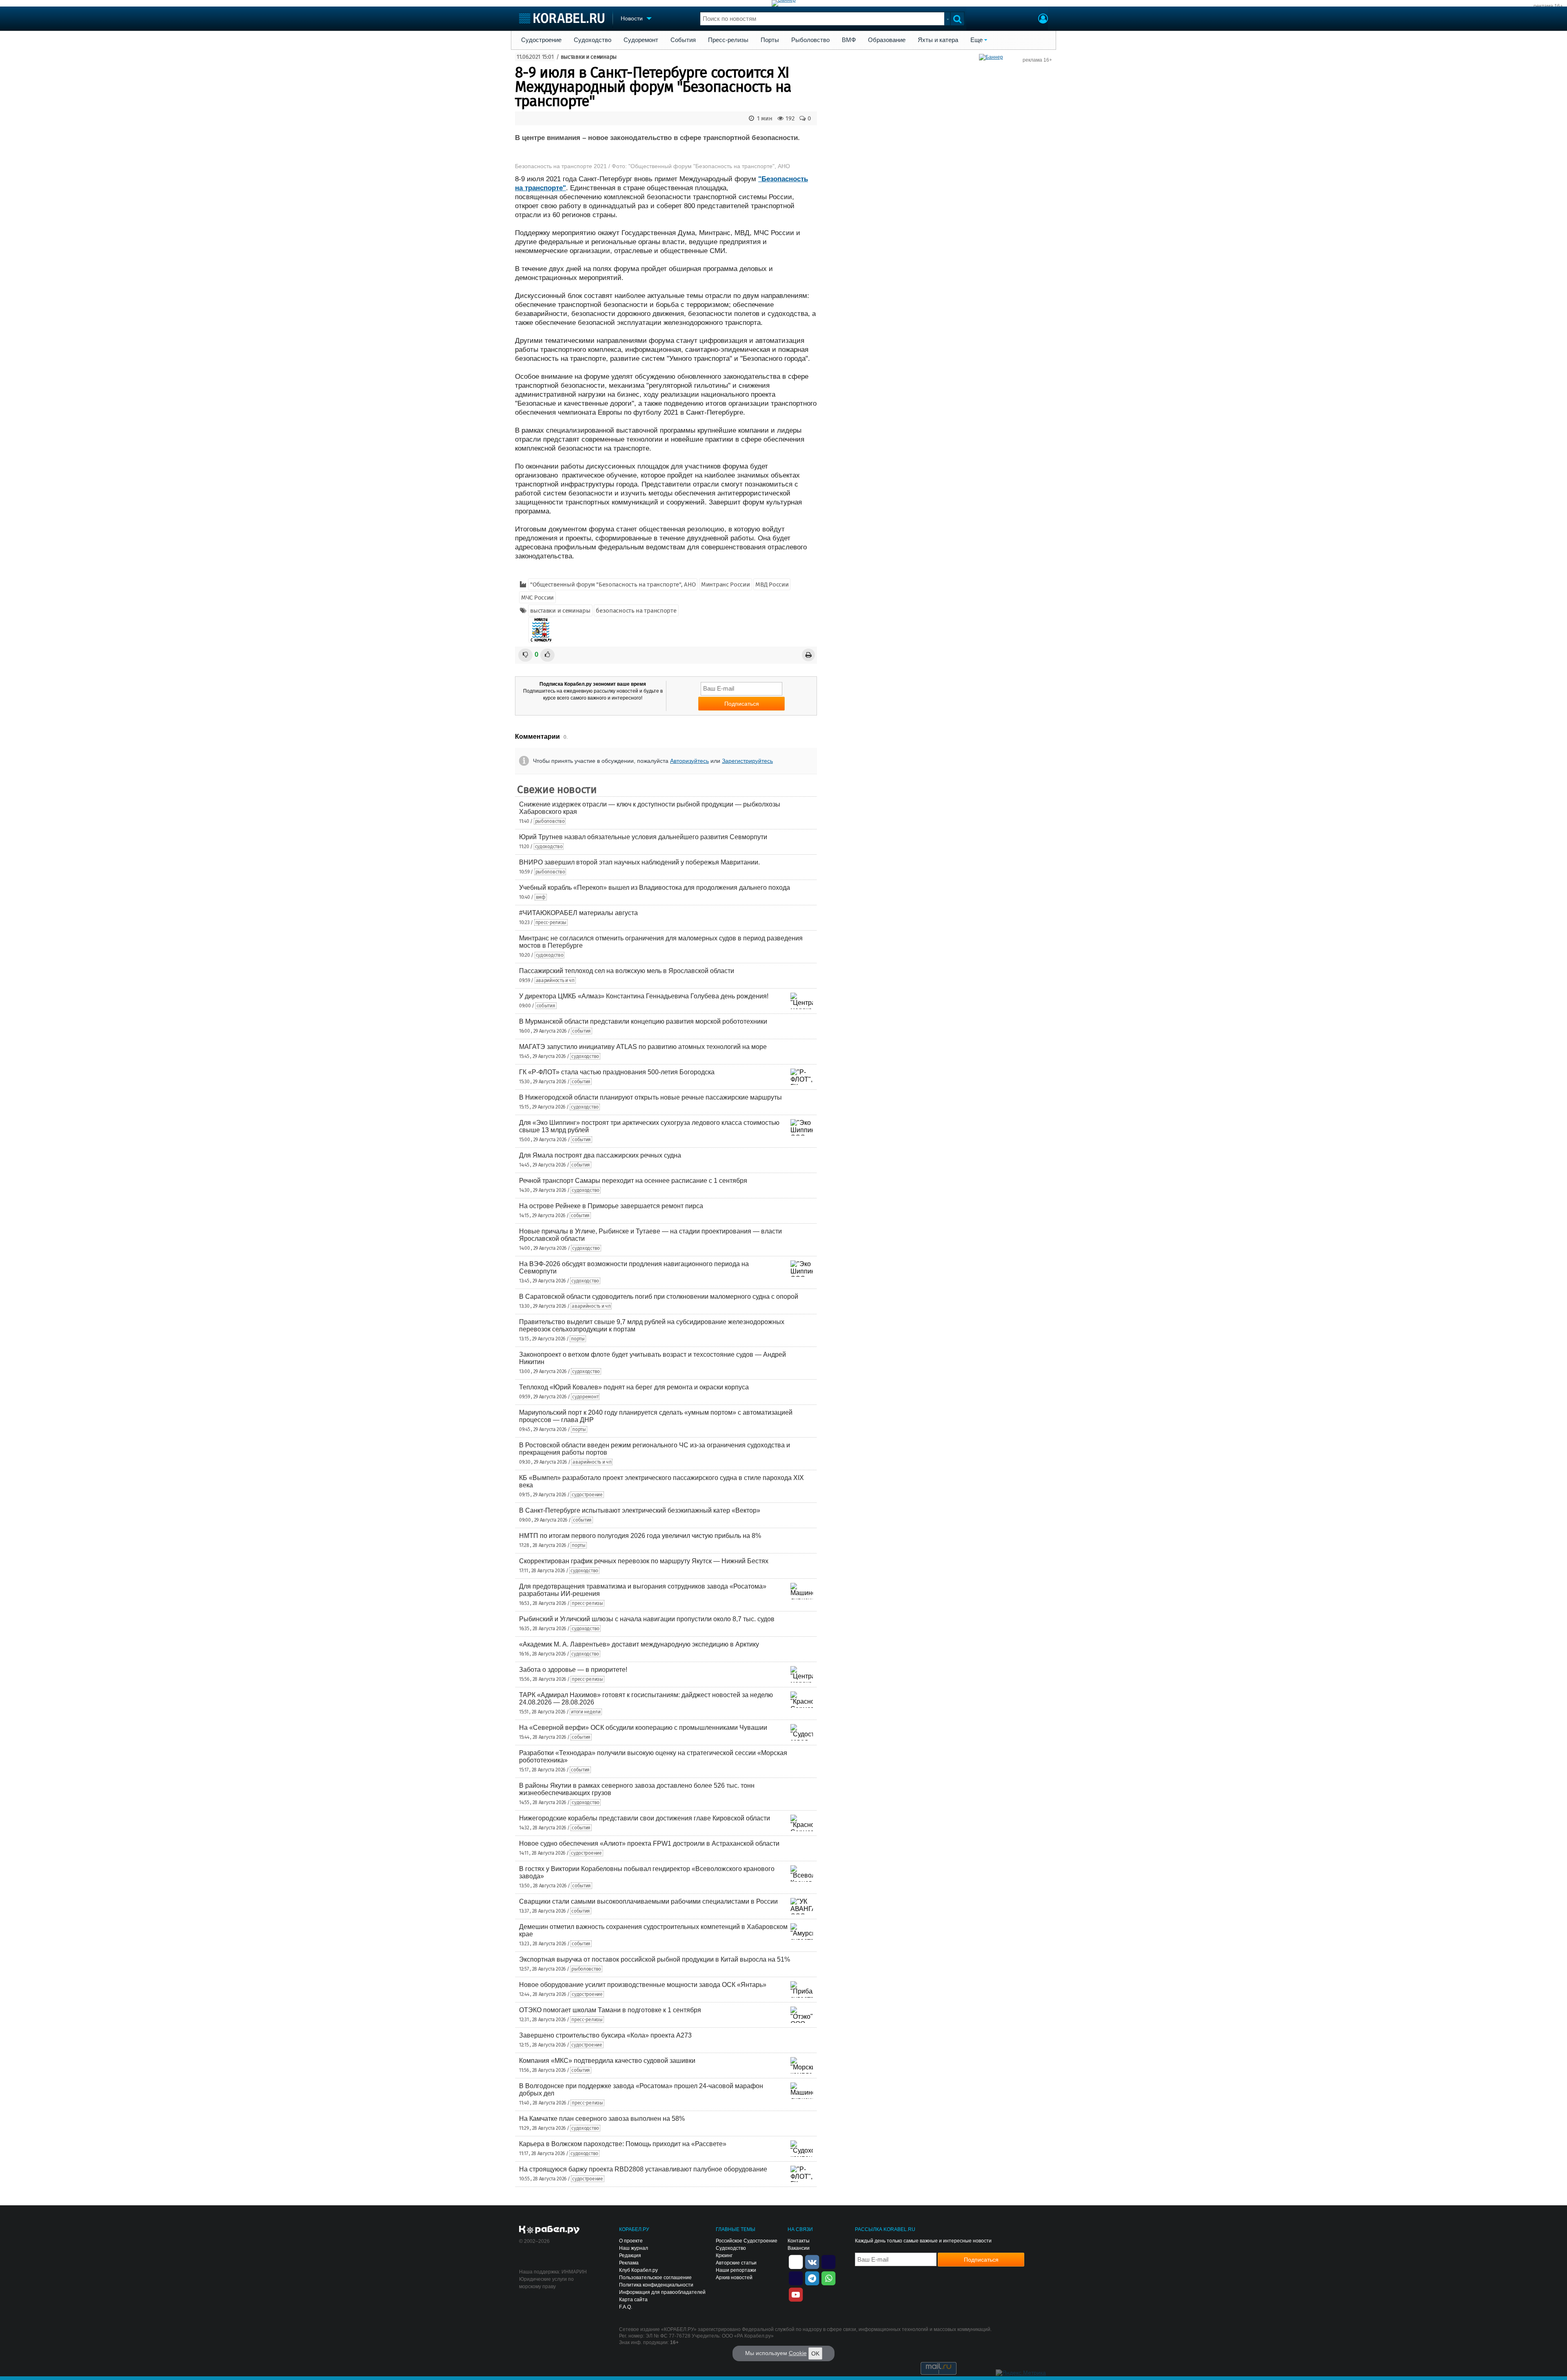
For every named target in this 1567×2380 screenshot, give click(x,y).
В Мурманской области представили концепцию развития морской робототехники (643, 1021)
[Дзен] (796, 2261)
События (683, 40)
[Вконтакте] (812, 2261)
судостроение (587, 1495)
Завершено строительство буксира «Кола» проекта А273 (605, 2035)
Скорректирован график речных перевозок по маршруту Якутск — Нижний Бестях (644, 1561)
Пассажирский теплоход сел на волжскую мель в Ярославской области (627, 971)
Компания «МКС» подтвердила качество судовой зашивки (607, 2061)
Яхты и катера (938, 40)
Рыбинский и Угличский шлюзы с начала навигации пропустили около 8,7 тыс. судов (647, 1619)
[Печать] (808, 655)
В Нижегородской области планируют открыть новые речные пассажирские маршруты (650, 1097)
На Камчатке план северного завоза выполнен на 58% (602, 2119)
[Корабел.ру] (549, 2230)
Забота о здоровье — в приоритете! (573, 1670)
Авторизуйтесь (689, 761)
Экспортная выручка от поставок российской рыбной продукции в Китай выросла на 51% (655, 1959)
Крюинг (724, 2256)
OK (815, 2353)
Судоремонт (641, 40)
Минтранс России (726, 584)
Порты (770, 40)
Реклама (629, 2263)
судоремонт (585, 1397)
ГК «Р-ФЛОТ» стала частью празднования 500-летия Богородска (617, 1072)
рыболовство (550, 821)
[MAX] (796, 2278)
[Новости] (541, 630)
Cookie (798, 2353)
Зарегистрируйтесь (747, 761)
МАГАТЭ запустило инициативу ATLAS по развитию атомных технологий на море (643, 1047)
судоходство (549, 847)
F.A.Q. (626, 2307)
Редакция (630, 2256)
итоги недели (586, 1712)
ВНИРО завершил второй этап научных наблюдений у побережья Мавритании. (639, 862)
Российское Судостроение (747, 2241)
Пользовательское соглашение (655, 2278)
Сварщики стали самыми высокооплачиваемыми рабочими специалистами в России (648, 1901)
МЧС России (537, 598)
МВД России (772, 584)
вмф (541, 897)
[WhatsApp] (828, 2278)
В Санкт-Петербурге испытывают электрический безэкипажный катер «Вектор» (640, 1510)
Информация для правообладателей (662, 2292)
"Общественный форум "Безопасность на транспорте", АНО (613, 584)
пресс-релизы (551, 922)
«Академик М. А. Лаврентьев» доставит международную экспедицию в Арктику (639, 1644)
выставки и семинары (589, 57)
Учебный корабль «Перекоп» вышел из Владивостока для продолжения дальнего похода (655, 888)
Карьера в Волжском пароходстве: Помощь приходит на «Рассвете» (623, 2144)
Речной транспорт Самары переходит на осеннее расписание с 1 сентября (633, 1181)
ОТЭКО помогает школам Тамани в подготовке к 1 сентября (610, 2010)
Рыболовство (810, 40)
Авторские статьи (736, 2263)
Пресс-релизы (728, 40)
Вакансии (799, 2248)
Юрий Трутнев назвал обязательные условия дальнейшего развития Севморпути (643, 837)
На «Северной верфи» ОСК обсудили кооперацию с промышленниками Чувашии (643, 1728)
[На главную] (562, 18)
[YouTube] (796, 2294)
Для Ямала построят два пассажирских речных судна (600, 1155)
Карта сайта (633, 2300)
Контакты (799, 2241)
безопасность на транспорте (636, 611)
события (546, 1006)
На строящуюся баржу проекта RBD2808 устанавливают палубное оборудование (643, 2169)
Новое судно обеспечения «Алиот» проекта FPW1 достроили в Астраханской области (649, 1843)
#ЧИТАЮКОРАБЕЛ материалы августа (578, 913)
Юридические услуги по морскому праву (546, 2283)
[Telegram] (812, 2278)
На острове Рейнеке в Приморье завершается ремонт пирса (611, 1206)
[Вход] (1043, 20)
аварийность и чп (555, 980)
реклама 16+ (1548, 6)
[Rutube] (828, 2261)
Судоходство (593, 40)
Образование (887, 40)
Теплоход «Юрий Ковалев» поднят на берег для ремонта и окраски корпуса (634, 1387)
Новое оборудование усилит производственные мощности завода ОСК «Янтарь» (643, 1985)
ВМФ (849, 40)
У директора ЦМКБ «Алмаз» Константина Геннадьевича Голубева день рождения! (644, 996)
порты (578, 1339)
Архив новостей (734, 2278)
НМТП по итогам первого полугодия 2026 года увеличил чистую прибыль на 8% (640, 1536)
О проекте (631, 2241)
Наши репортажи (736, 2270)
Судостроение (541, 40)
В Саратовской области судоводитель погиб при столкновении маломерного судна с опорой (659, 1297)
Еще (977, 40)
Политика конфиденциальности (656, 2285)
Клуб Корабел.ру (638, 2270)
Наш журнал (634, 2248)
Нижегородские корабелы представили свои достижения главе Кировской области (645, 1818)
